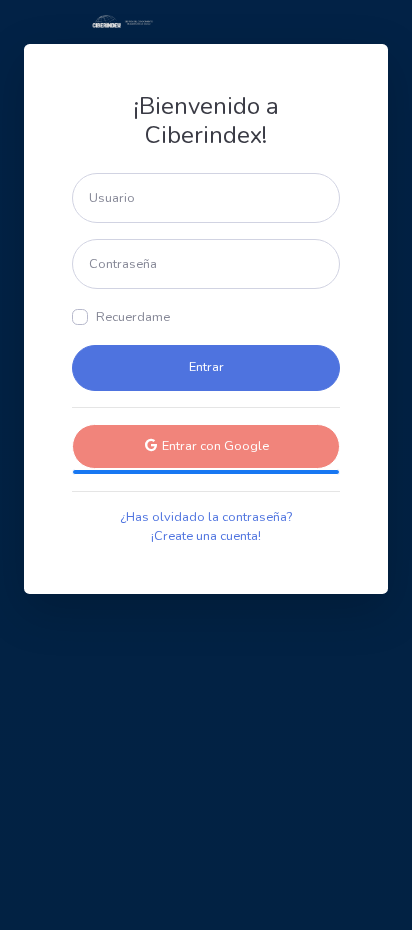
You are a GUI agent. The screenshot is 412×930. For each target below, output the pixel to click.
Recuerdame (133, 317)
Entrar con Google (214, 446)
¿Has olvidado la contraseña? (206, 517)
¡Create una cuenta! (206, 536)
